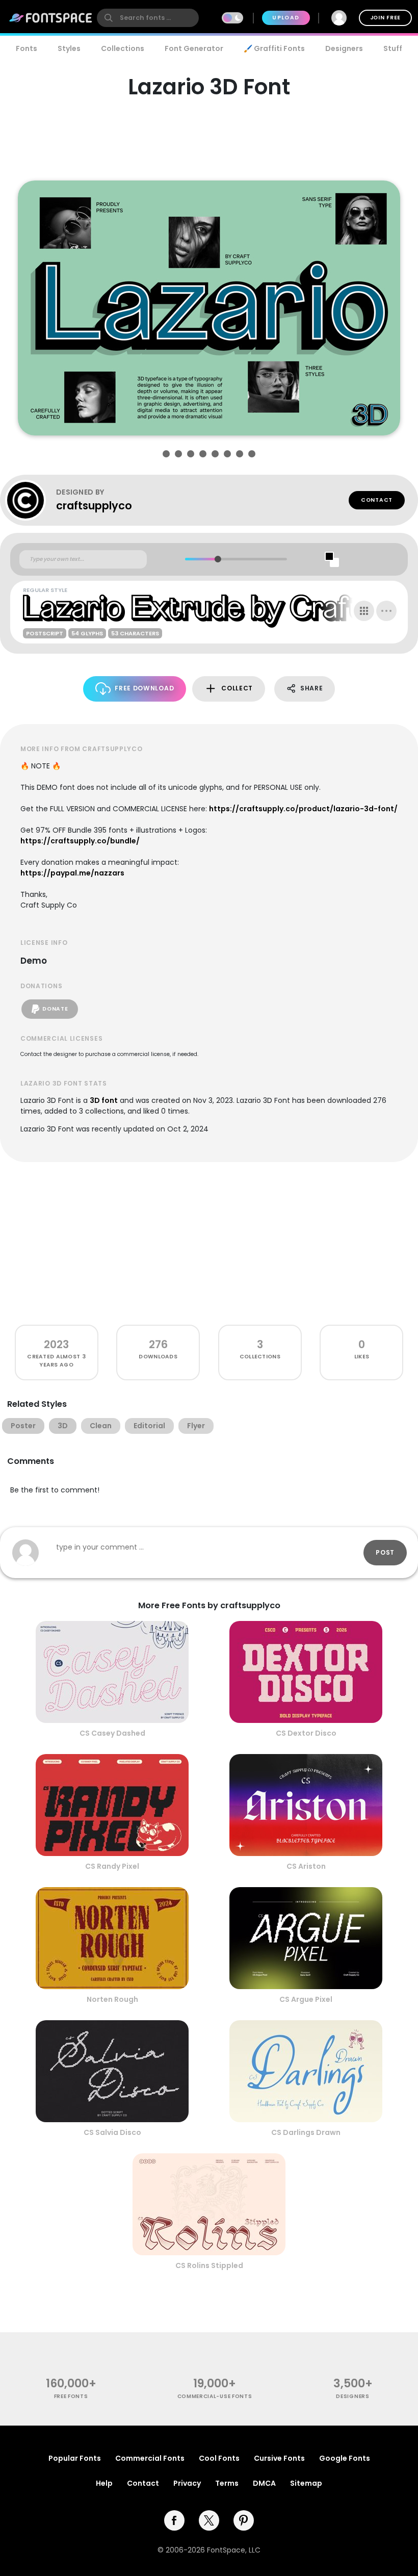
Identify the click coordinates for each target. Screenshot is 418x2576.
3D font (104, 1100)
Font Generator (194, 48)
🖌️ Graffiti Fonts (274, 48)
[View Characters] (364, 611)
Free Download (144, 688)
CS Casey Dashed (112, 1733)
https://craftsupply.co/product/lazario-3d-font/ (303, 809)
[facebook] (174, 2520)
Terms (227, 2483)
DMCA (264, 2483)
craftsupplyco (94, 506)
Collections (123, 48)
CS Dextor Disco (306, 1733)
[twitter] (209, 2520)
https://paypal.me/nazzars (72, 873)
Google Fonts (345, 2458)
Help (104, 2483)
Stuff (393, 48)
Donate (55, 1009)
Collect (237, 688)
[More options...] (386, 611)
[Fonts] (51, 18)
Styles (69, 48)
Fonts (27, 48)
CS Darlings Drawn (306, 2132)
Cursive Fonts (279, 2458)
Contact (377, 500)
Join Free (385, 18)
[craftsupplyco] (31, 500)
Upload (286, 18)
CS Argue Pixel (306, 1999)
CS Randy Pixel (112, 1866)
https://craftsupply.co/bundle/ (80, 841)
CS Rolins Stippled (209, 2265)
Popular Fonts (75, 2458)
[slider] (217, 559)
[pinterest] (244, 2520)
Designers (344, 48)
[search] (148, 18)
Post (385, 1552)
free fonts (71, 2396)
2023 (56, 1344)
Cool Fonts (219, 2458)
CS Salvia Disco (112, 2132)
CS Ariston (306, 1866)
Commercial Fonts (150, 2458)
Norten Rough (112, 1999)
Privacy (187, 2483)
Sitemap (306, 2483)
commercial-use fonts (215, 2396)
